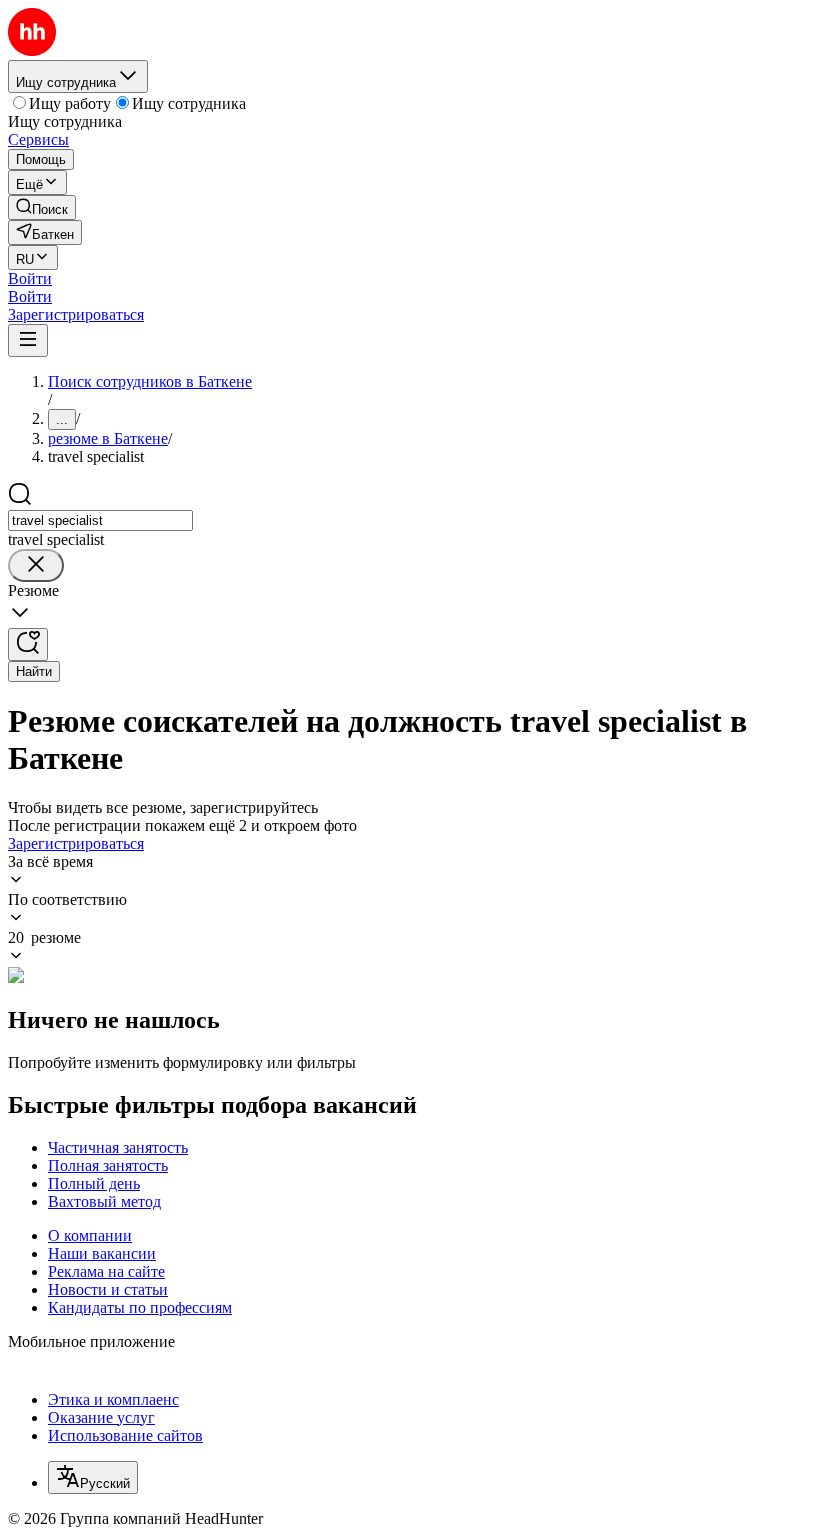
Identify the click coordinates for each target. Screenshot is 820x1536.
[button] (30, 278)
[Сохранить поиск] (28, 644)
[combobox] (100, 520)
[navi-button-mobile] (28, 340)
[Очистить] (36, 565)
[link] (42, 207)
